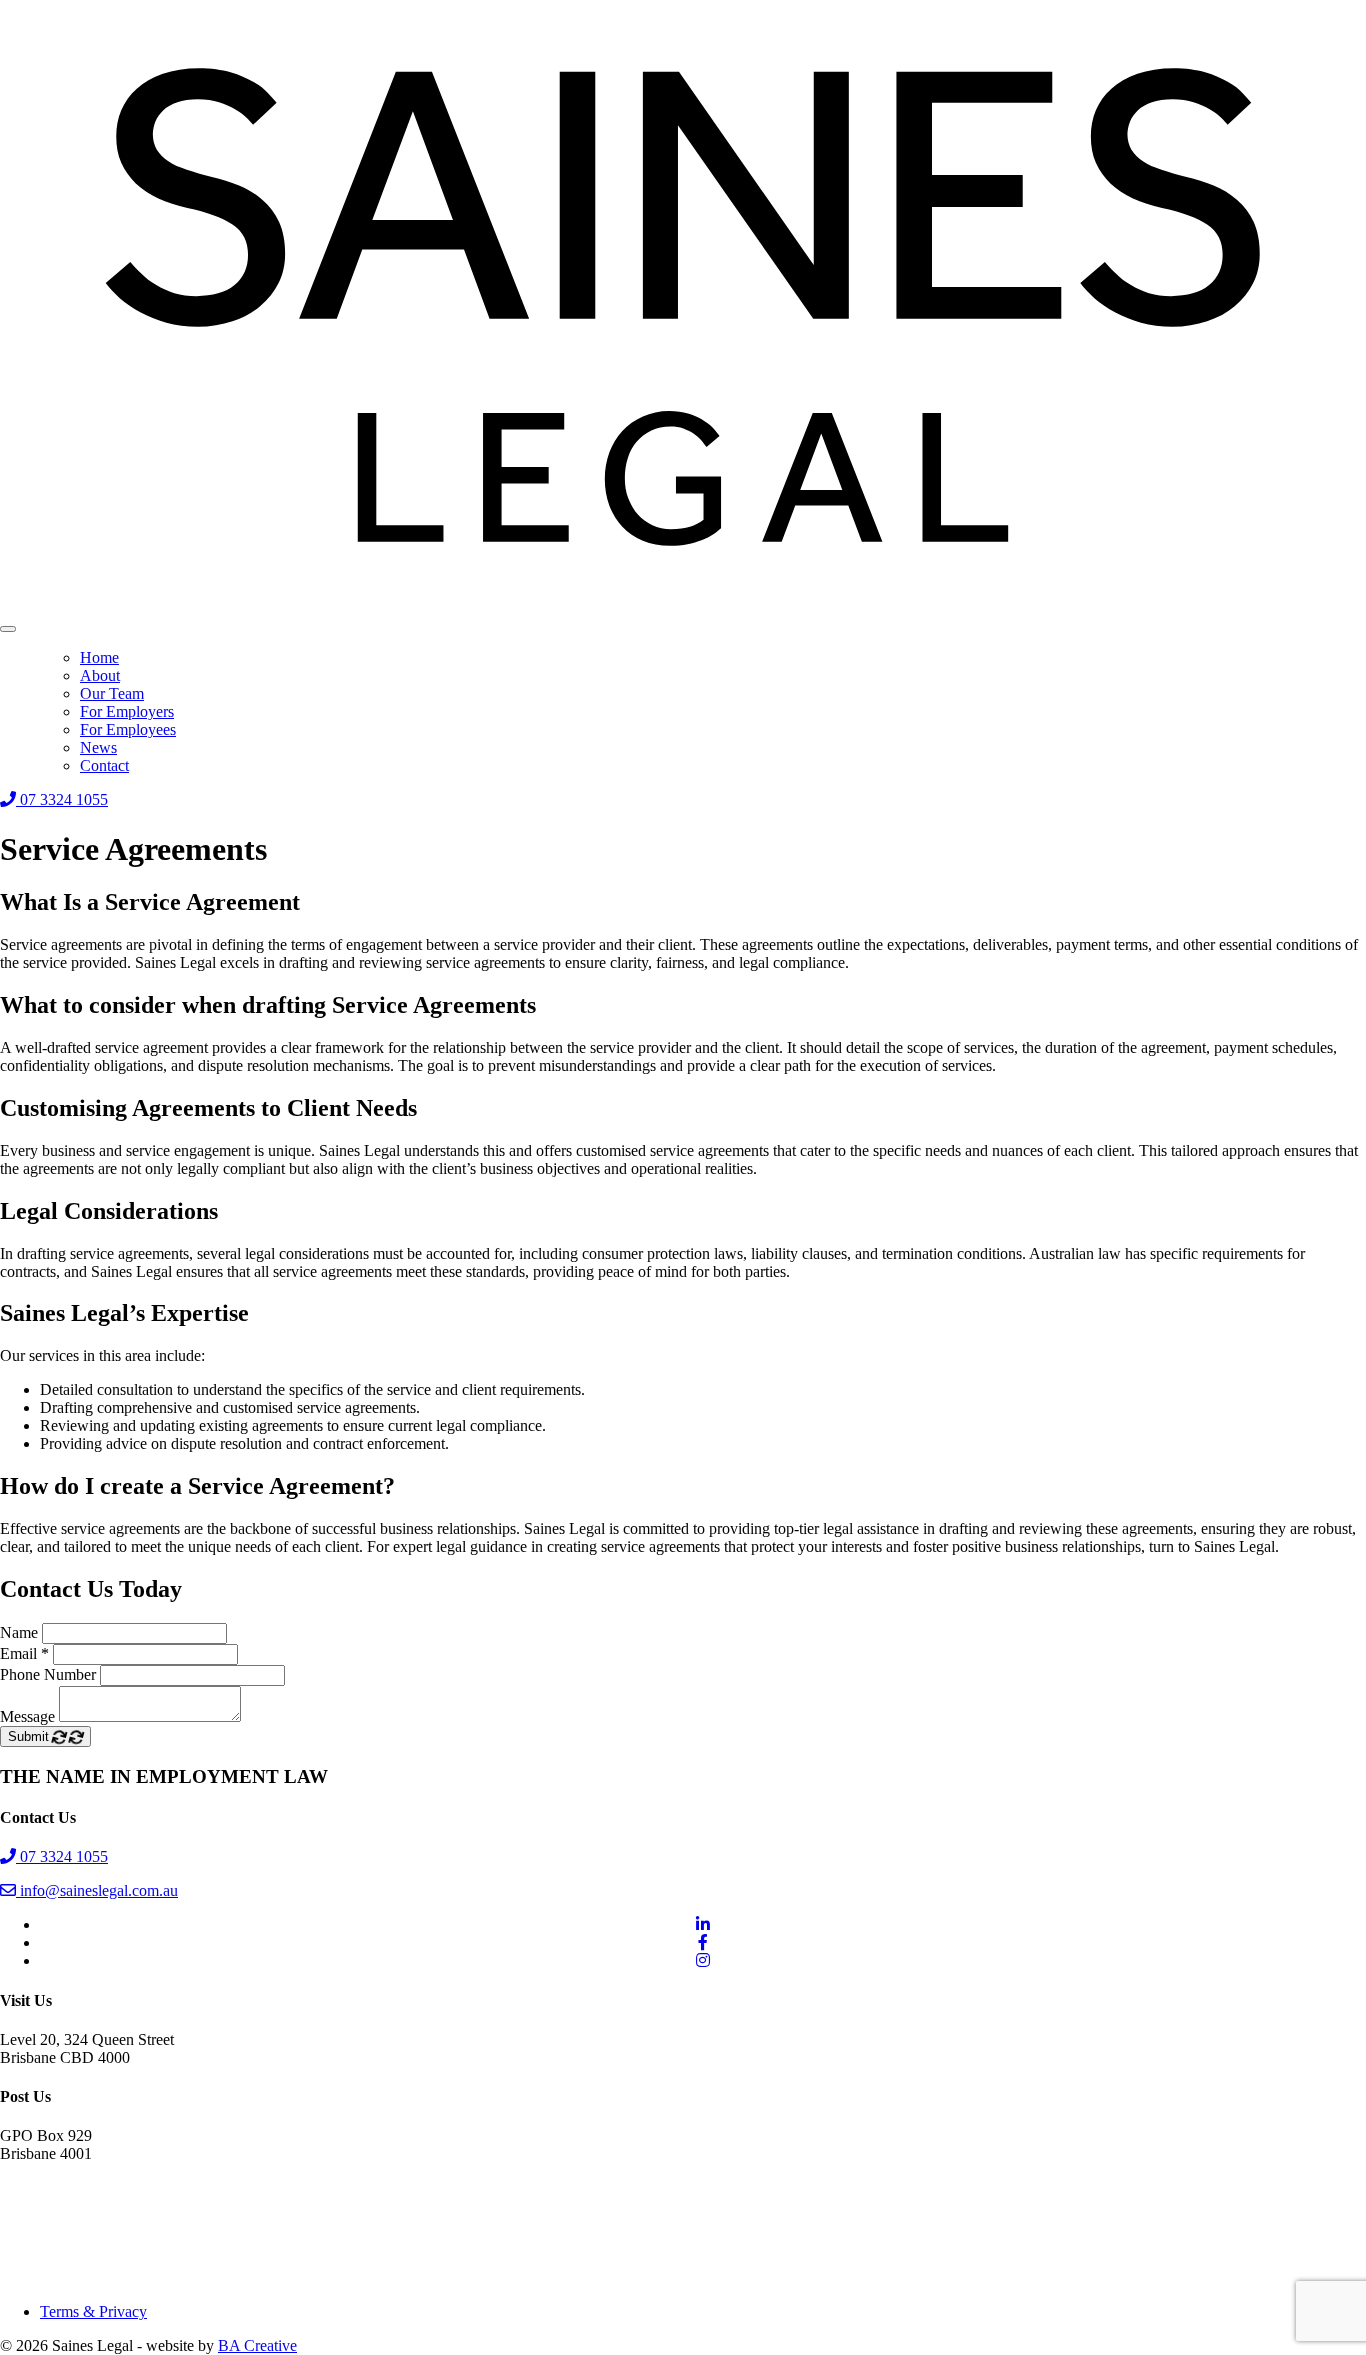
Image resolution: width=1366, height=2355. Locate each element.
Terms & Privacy (93, 2311)
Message (27, 1716)
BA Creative (257, 2345)
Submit (30, 1736)
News (98, 747)
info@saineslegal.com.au (97, 1890)
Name (19, 1632)
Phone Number (48, 1674)
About (100, 675)
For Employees (128, 729)
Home (99, 657)
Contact (104, 765)
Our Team (112, 693)
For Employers (127, 711)
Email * (24, 1653)
